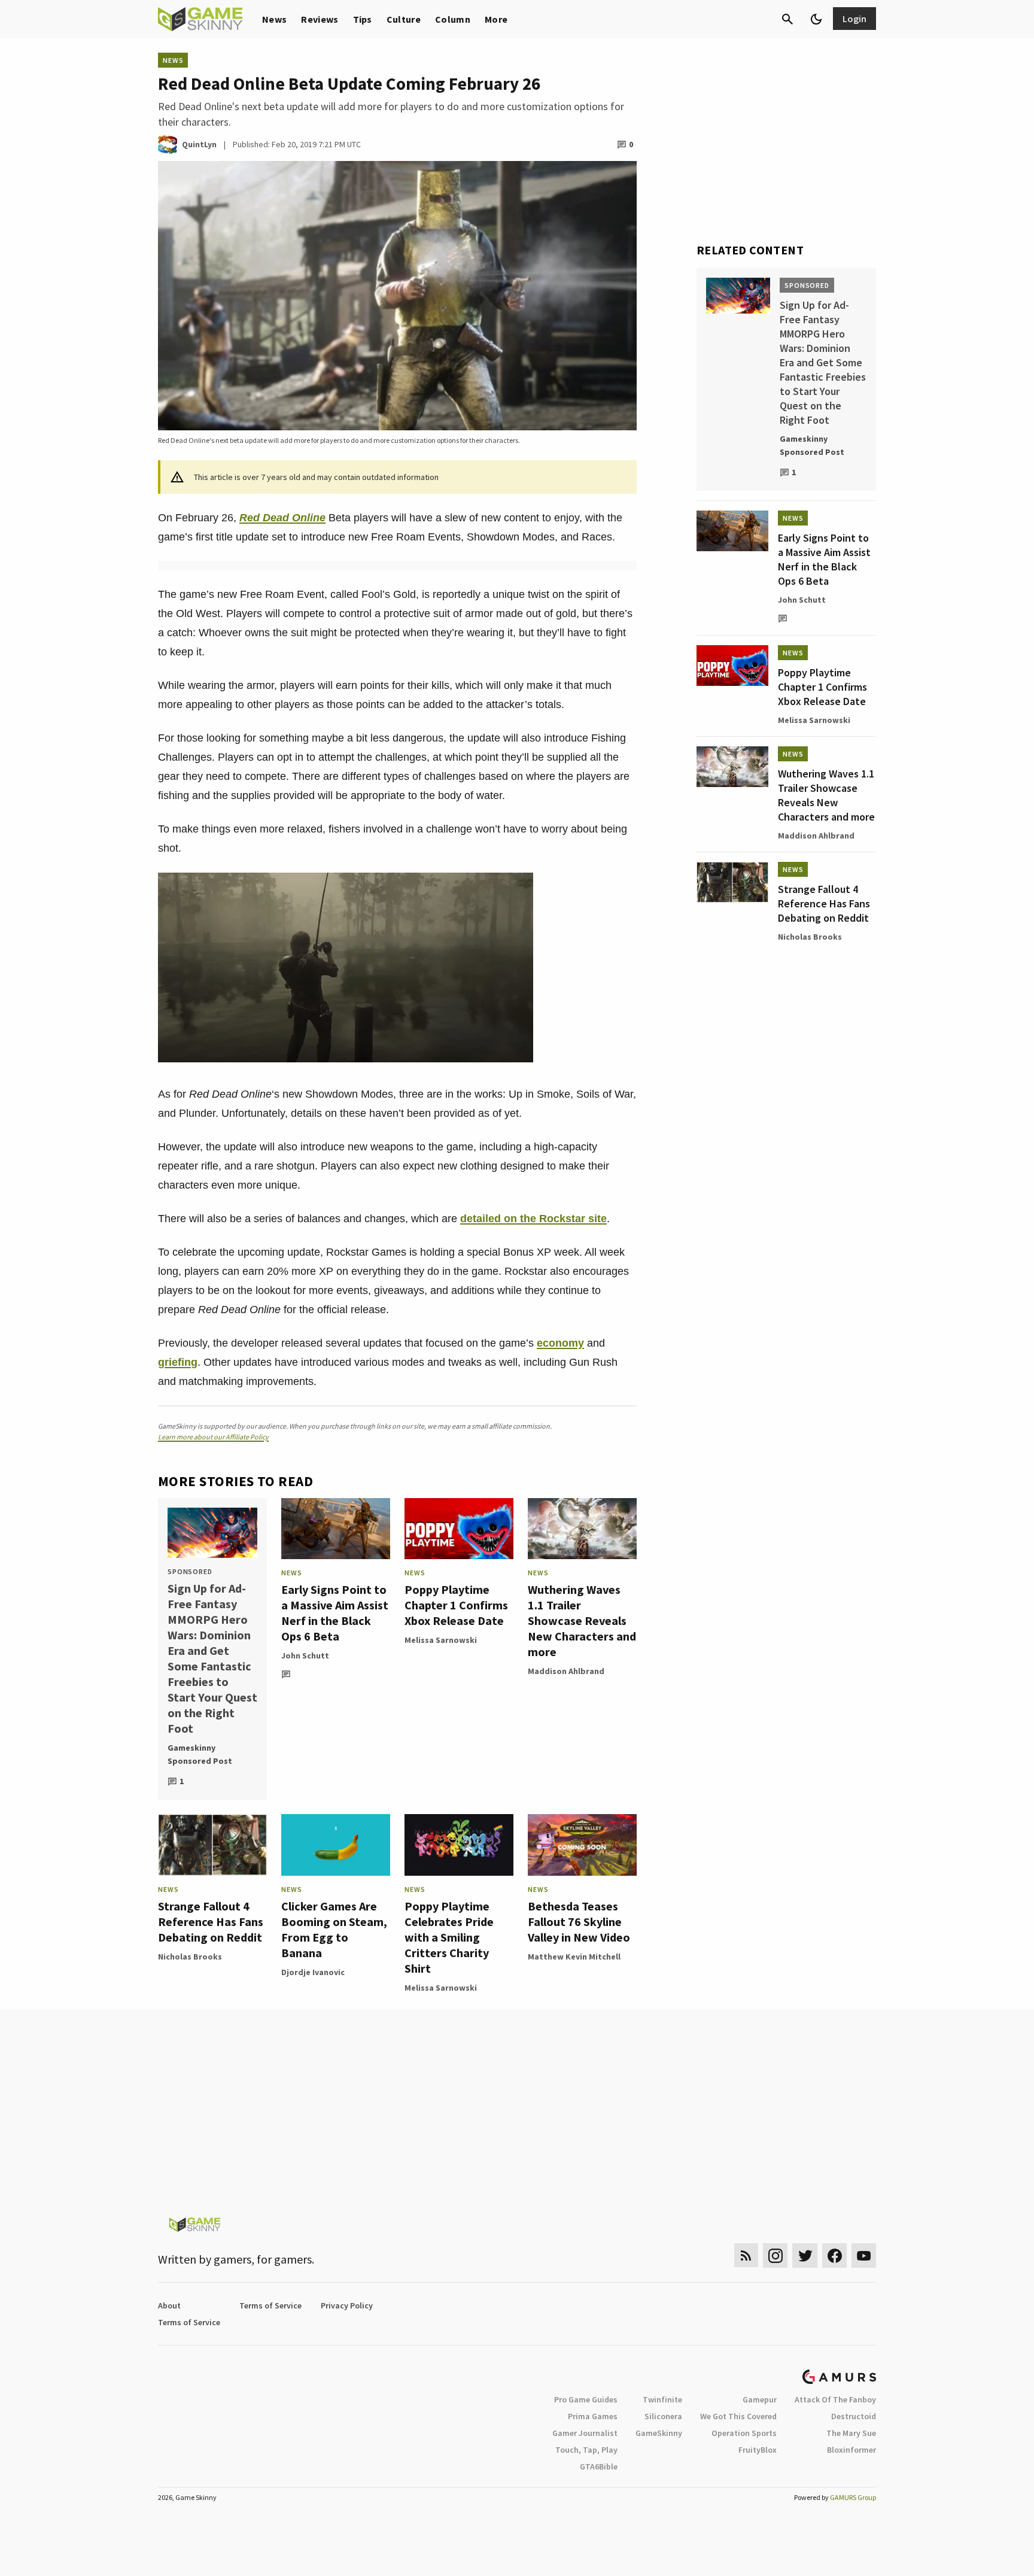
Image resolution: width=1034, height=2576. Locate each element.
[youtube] (864, 2255)
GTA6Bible (599, 2466)
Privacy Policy (347, 2305)
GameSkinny (659, 2433)
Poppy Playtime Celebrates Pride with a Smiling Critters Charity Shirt (449, 1937)
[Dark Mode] (816, 19)
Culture (404, 19)
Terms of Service (270, 2305)
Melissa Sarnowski (441, 1640)
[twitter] (805, 2255)
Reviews (320, 19)
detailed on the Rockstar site (533, 1219)
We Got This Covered (738, 2416)
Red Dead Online (282, 518)
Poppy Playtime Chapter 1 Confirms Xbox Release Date (456, 1605)
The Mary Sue (851, 2433)
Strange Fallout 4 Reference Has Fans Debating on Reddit (211, 1922)
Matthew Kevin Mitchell (574, 1957)
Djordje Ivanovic (313, 1972)
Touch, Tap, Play (586, 2450)
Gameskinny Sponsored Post (200, 1754)
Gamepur (760, 2399)
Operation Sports (744, 2433)
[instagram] (775, 2255)
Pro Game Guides (586, 2399)
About (169, 2305)
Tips (363, 19)
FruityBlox (758, 2450)
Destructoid (854, 2416)
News (274, 19)
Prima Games (593, 2416)
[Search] (787, 19)
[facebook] (834, 2255)
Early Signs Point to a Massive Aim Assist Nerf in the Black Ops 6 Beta (335, 1613)
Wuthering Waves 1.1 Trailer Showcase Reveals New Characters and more (582, 1620)
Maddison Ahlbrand (566, 1671)
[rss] (746, 2255)
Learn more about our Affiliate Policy (213, 1437)
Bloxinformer (851, 2450)
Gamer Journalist (585, 2433)
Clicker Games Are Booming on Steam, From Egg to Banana (334, 1929)
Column (453, 19)
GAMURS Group (853, 2497)
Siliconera (663, 2416)
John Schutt (305, 1655)
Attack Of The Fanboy (835, 2399)
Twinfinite (662, 2399)
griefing (178, 1362)
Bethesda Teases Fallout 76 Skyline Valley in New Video (579, 1922)
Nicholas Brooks (190, 1957)
